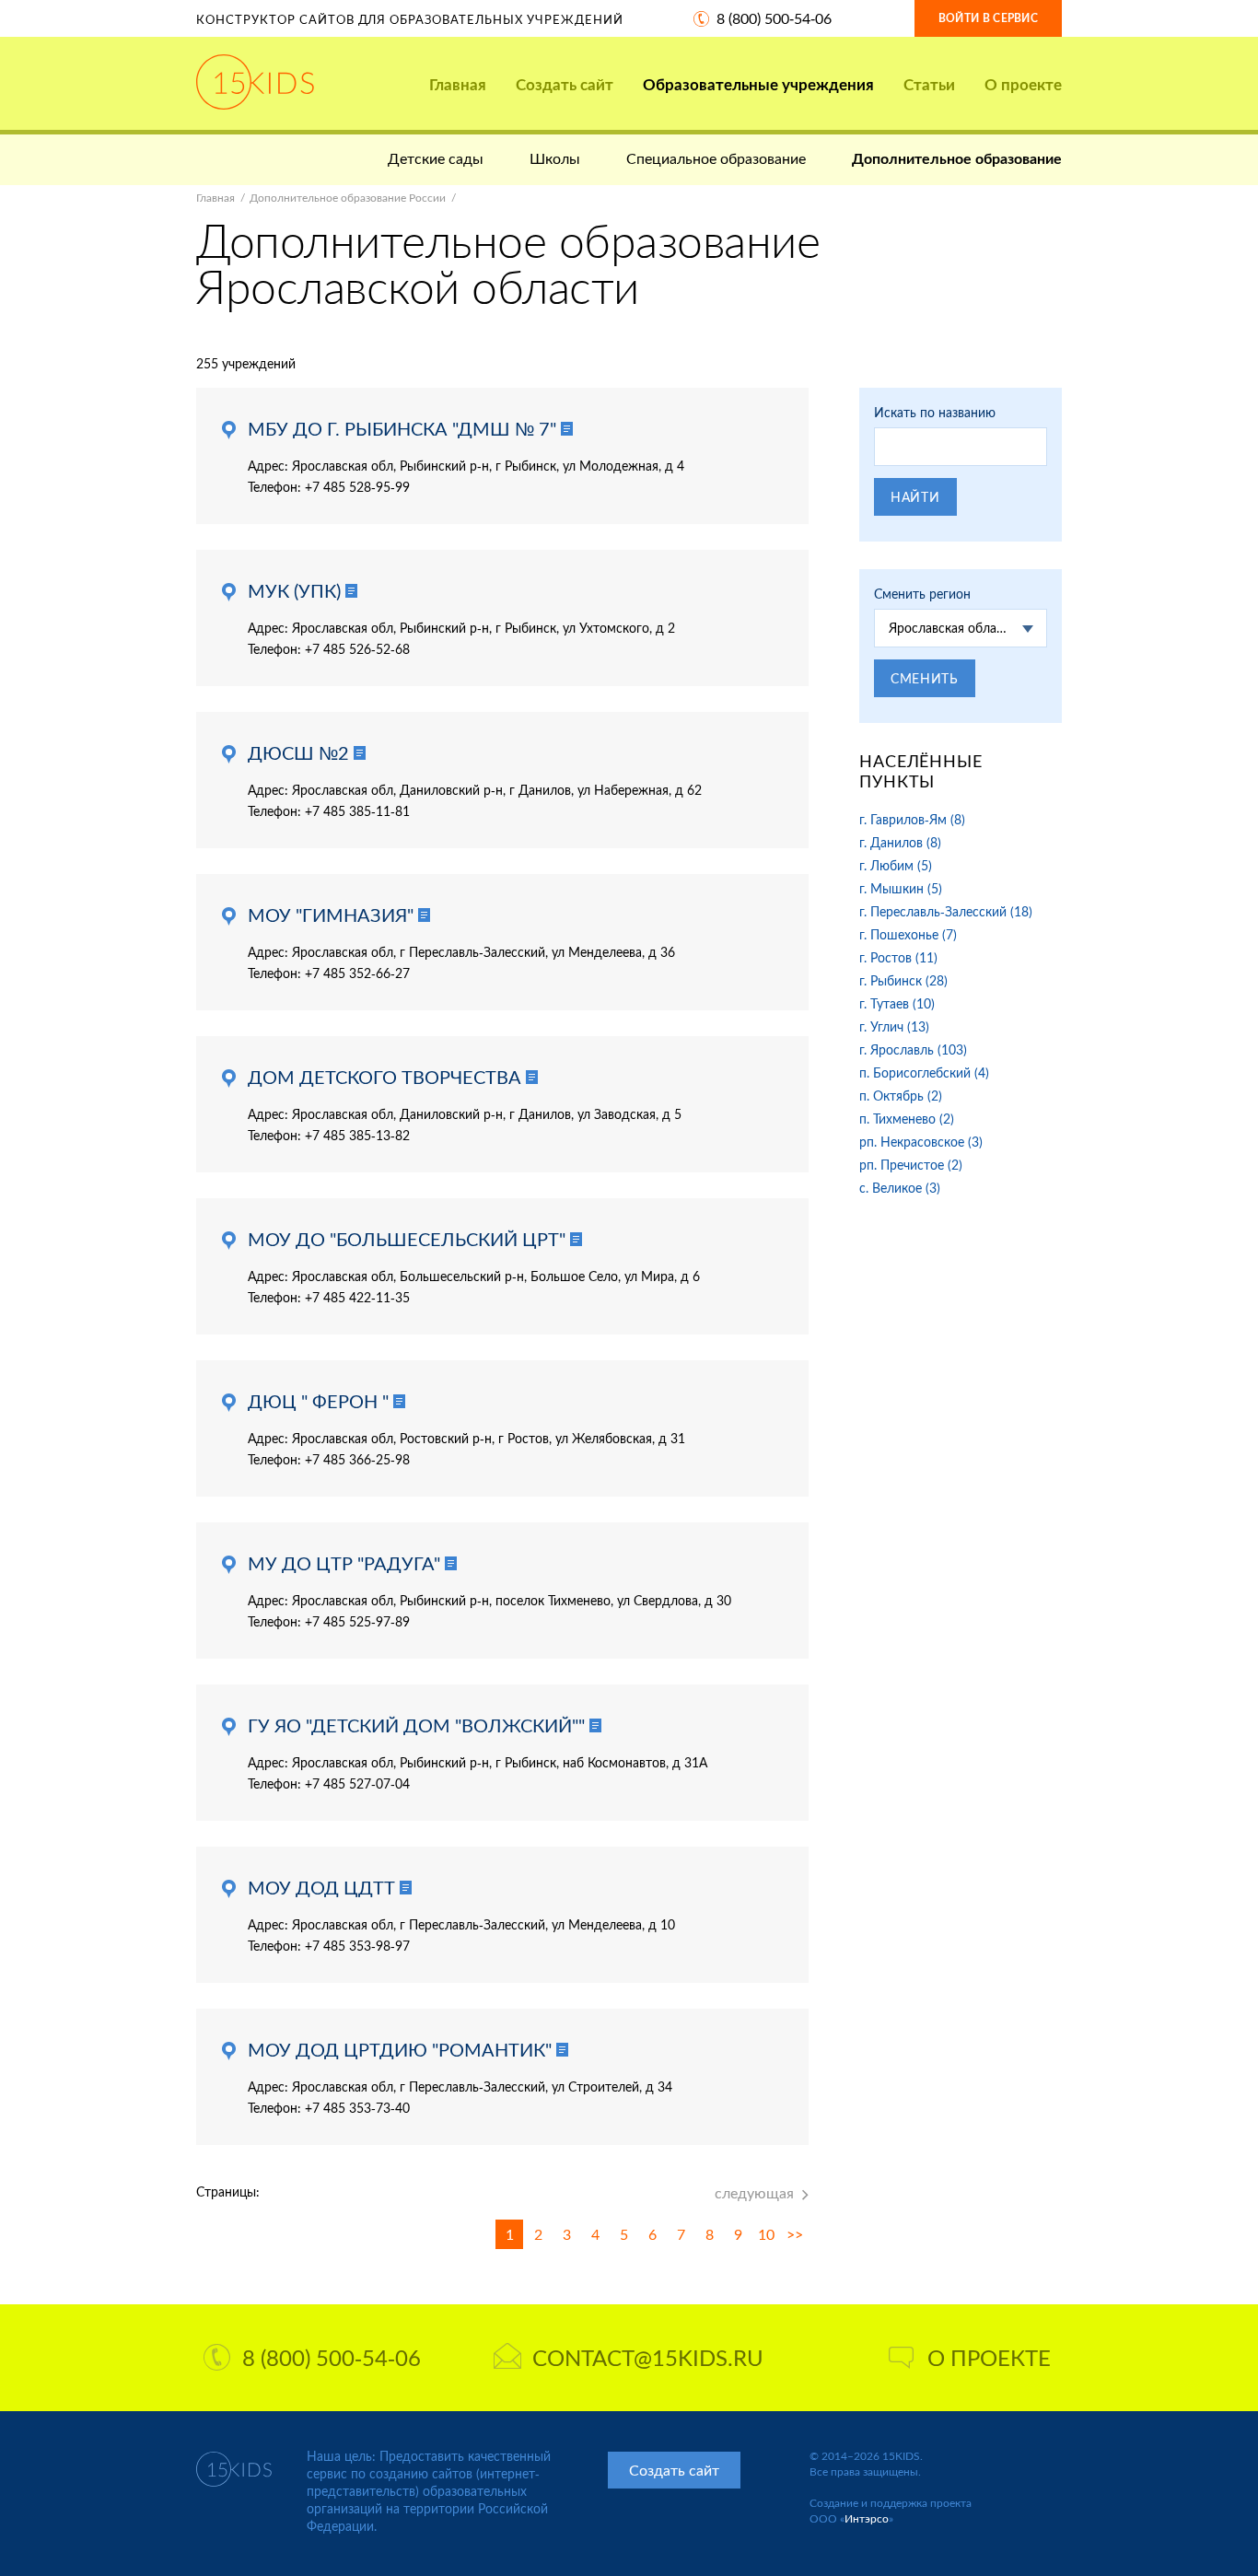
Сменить (925, 678)
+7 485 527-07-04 (357, 1783)
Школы (555, 158)
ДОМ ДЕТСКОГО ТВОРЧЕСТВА (384, 1077)
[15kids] (255, 82)
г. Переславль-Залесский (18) (946, 911)
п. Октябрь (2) (901, 1096)
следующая (754, 2192)
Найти (915, 497)
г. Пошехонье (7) (908, 934)
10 (766, 2234)
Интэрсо (867, 2518)
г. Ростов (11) (898, 957)
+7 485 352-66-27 (357, 973)
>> (795, 2234)
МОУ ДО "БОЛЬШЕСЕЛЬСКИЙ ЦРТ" (407, 1239)
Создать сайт (565, 84)
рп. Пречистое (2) (911, 1165)
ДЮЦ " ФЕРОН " (318, 1401)
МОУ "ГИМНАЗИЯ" (331, 915)
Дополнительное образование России (348, 198)
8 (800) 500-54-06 (774, 18)
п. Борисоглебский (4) (924, 1072)
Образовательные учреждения (758, 84)
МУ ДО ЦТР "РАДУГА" (344, 1563)
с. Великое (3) (900, 1188)
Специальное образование (716, 158)
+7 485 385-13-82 (357, 1135)
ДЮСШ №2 (298, 752)
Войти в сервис (988, 18)
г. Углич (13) (894, 1026)
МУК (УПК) (294, 590)
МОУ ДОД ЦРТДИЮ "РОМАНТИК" (400, 2049)
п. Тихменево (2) (907, 1119)
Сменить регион (922, 594)
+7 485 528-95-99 (357, 487)
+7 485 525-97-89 (357, 1621)
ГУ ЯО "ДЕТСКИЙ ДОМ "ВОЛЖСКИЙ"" (416, 1725)
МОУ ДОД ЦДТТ (321, 1887)
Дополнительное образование (957, 158)
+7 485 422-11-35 (357, 1297)
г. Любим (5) (896, 865)
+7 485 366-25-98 (357, 1459)
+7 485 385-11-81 (357, 811)
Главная (458, 84)
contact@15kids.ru (648, 2357)
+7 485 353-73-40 (357, 2108)
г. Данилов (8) (900, 842)
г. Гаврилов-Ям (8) (912, 819)
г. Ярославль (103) (913, 1049)
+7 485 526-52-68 (357, 649)
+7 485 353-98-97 (357, 1946)
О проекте (1023, 84)
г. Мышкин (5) (901, 888)
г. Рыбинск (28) (903, 980)
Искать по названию (935, 412)
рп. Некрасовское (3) (921, 1142)
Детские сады (436, 158)
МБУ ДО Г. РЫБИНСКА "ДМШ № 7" (402, 428)
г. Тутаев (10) (897, 1003)
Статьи (929, 84)
